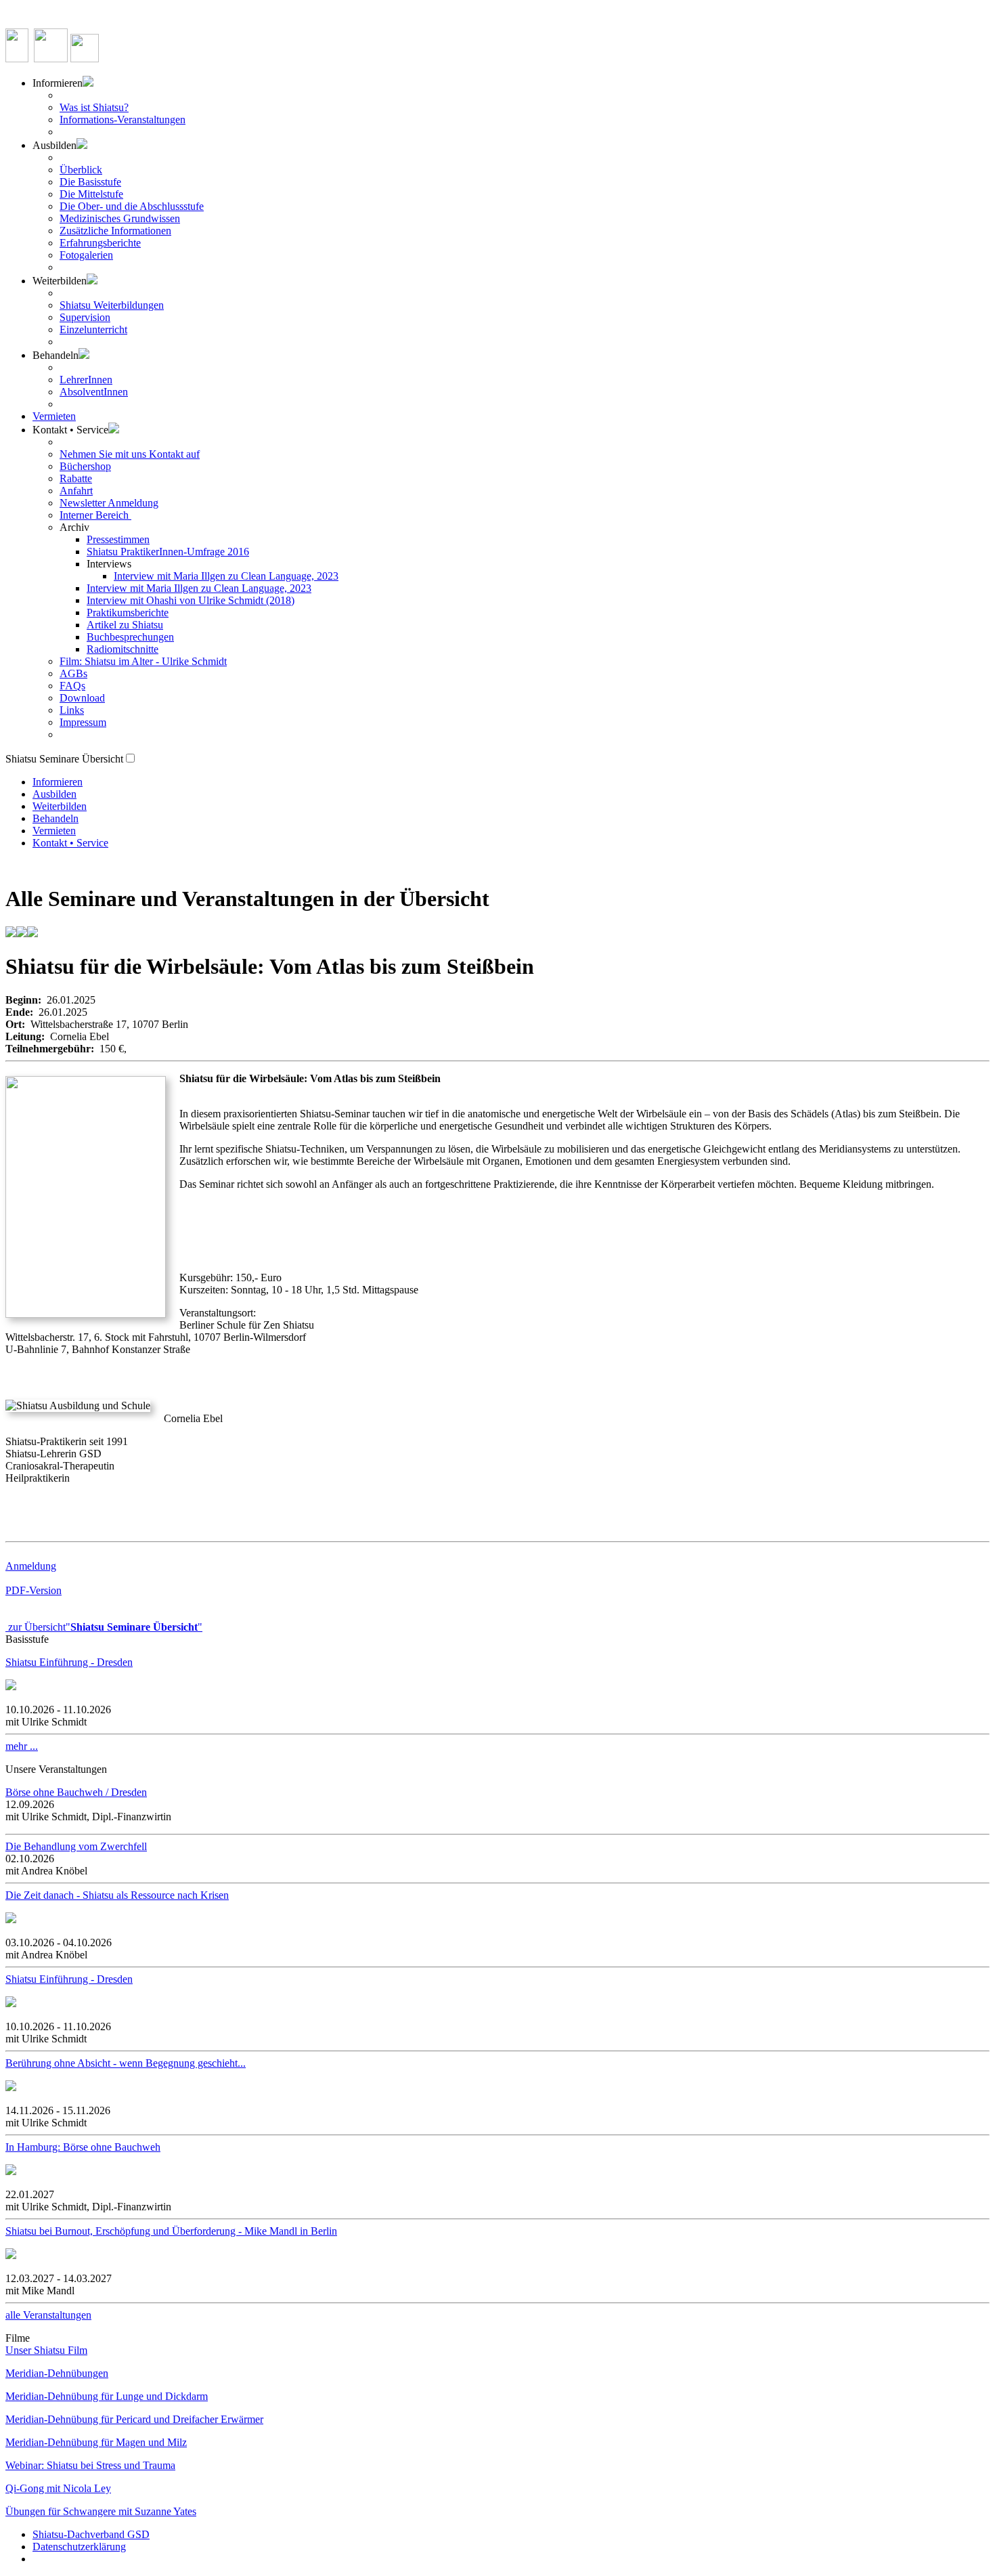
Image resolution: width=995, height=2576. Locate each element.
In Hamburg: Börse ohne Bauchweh (83, 2147)
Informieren (58, 782)
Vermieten (54, 416)
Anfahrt (76, 491)
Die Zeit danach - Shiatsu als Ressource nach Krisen (117, 1895)
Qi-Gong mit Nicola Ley (58, 2488)
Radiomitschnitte (123, 649)
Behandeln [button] (56, 355)
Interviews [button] (109, 564)
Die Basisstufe (90, 182)
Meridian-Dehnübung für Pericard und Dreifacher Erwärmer (134, 2419)
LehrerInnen (86, 380)
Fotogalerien (86, 255)
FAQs (72, 686)
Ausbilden (54, 794)
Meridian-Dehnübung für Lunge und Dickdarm (107, 2396)
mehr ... (22, 1746)
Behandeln (56, 818)
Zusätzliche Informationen (115, 231)
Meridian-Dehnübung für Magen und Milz (96, 2442)
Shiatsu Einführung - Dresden (69, 1662)
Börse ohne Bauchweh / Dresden (76, 1792)
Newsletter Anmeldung (109, 503)
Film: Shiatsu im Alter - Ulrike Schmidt (143, 661)
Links (72, 710)
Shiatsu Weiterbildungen (112, 305)
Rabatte (76, 478)
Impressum (83, 722)
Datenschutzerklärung (79, 2547)
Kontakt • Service (70, 843)
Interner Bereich (95, 515)
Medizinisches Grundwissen (120, 218)
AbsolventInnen (94, 392)
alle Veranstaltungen (48, 2315)
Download (82, 698)
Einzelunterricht (93, 329)
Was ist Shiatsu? (94, 107)
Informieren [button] (58, 83)
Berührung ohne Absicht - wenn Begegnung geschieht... (126, 2063)
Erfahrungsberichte (100, 243)
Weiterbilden (60, 806)
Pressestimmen (118, 539)
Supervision (85, 317)
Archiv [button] (74, 527)
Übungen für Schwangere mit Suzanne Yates (101, 2511)
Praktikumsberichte (128, 613)
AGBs (73, 673)
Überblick (81, 170)
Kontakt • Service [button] (70, 430)
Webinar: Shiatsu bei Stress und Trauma (90, 2465)
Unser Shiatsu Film (46, 2350)
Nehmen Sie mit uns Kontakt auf (130, 454)
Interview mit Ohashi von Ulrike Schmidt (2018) (191, 600)
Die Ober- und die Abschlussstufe (132, 206)
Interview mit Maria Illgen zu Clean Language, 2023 (226, 576)
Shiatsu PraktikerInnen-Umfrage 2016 (168, 552)
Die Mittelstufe (91, 194)
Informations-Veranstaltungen (123, 120)
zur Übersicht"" (104, 1627)
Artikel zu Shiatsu (125, 625)
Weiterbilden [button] (60, 281)
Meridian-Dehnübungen (57, 2373)
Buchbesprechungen (130, 637)
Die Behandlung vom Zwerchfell (76, 1846)
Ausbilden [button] (54, 145)
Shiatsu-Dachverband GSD (91, 2534)
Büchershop (85, 466)
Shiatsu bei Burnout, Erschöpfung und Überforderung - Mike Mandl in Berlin (171, 2231)
